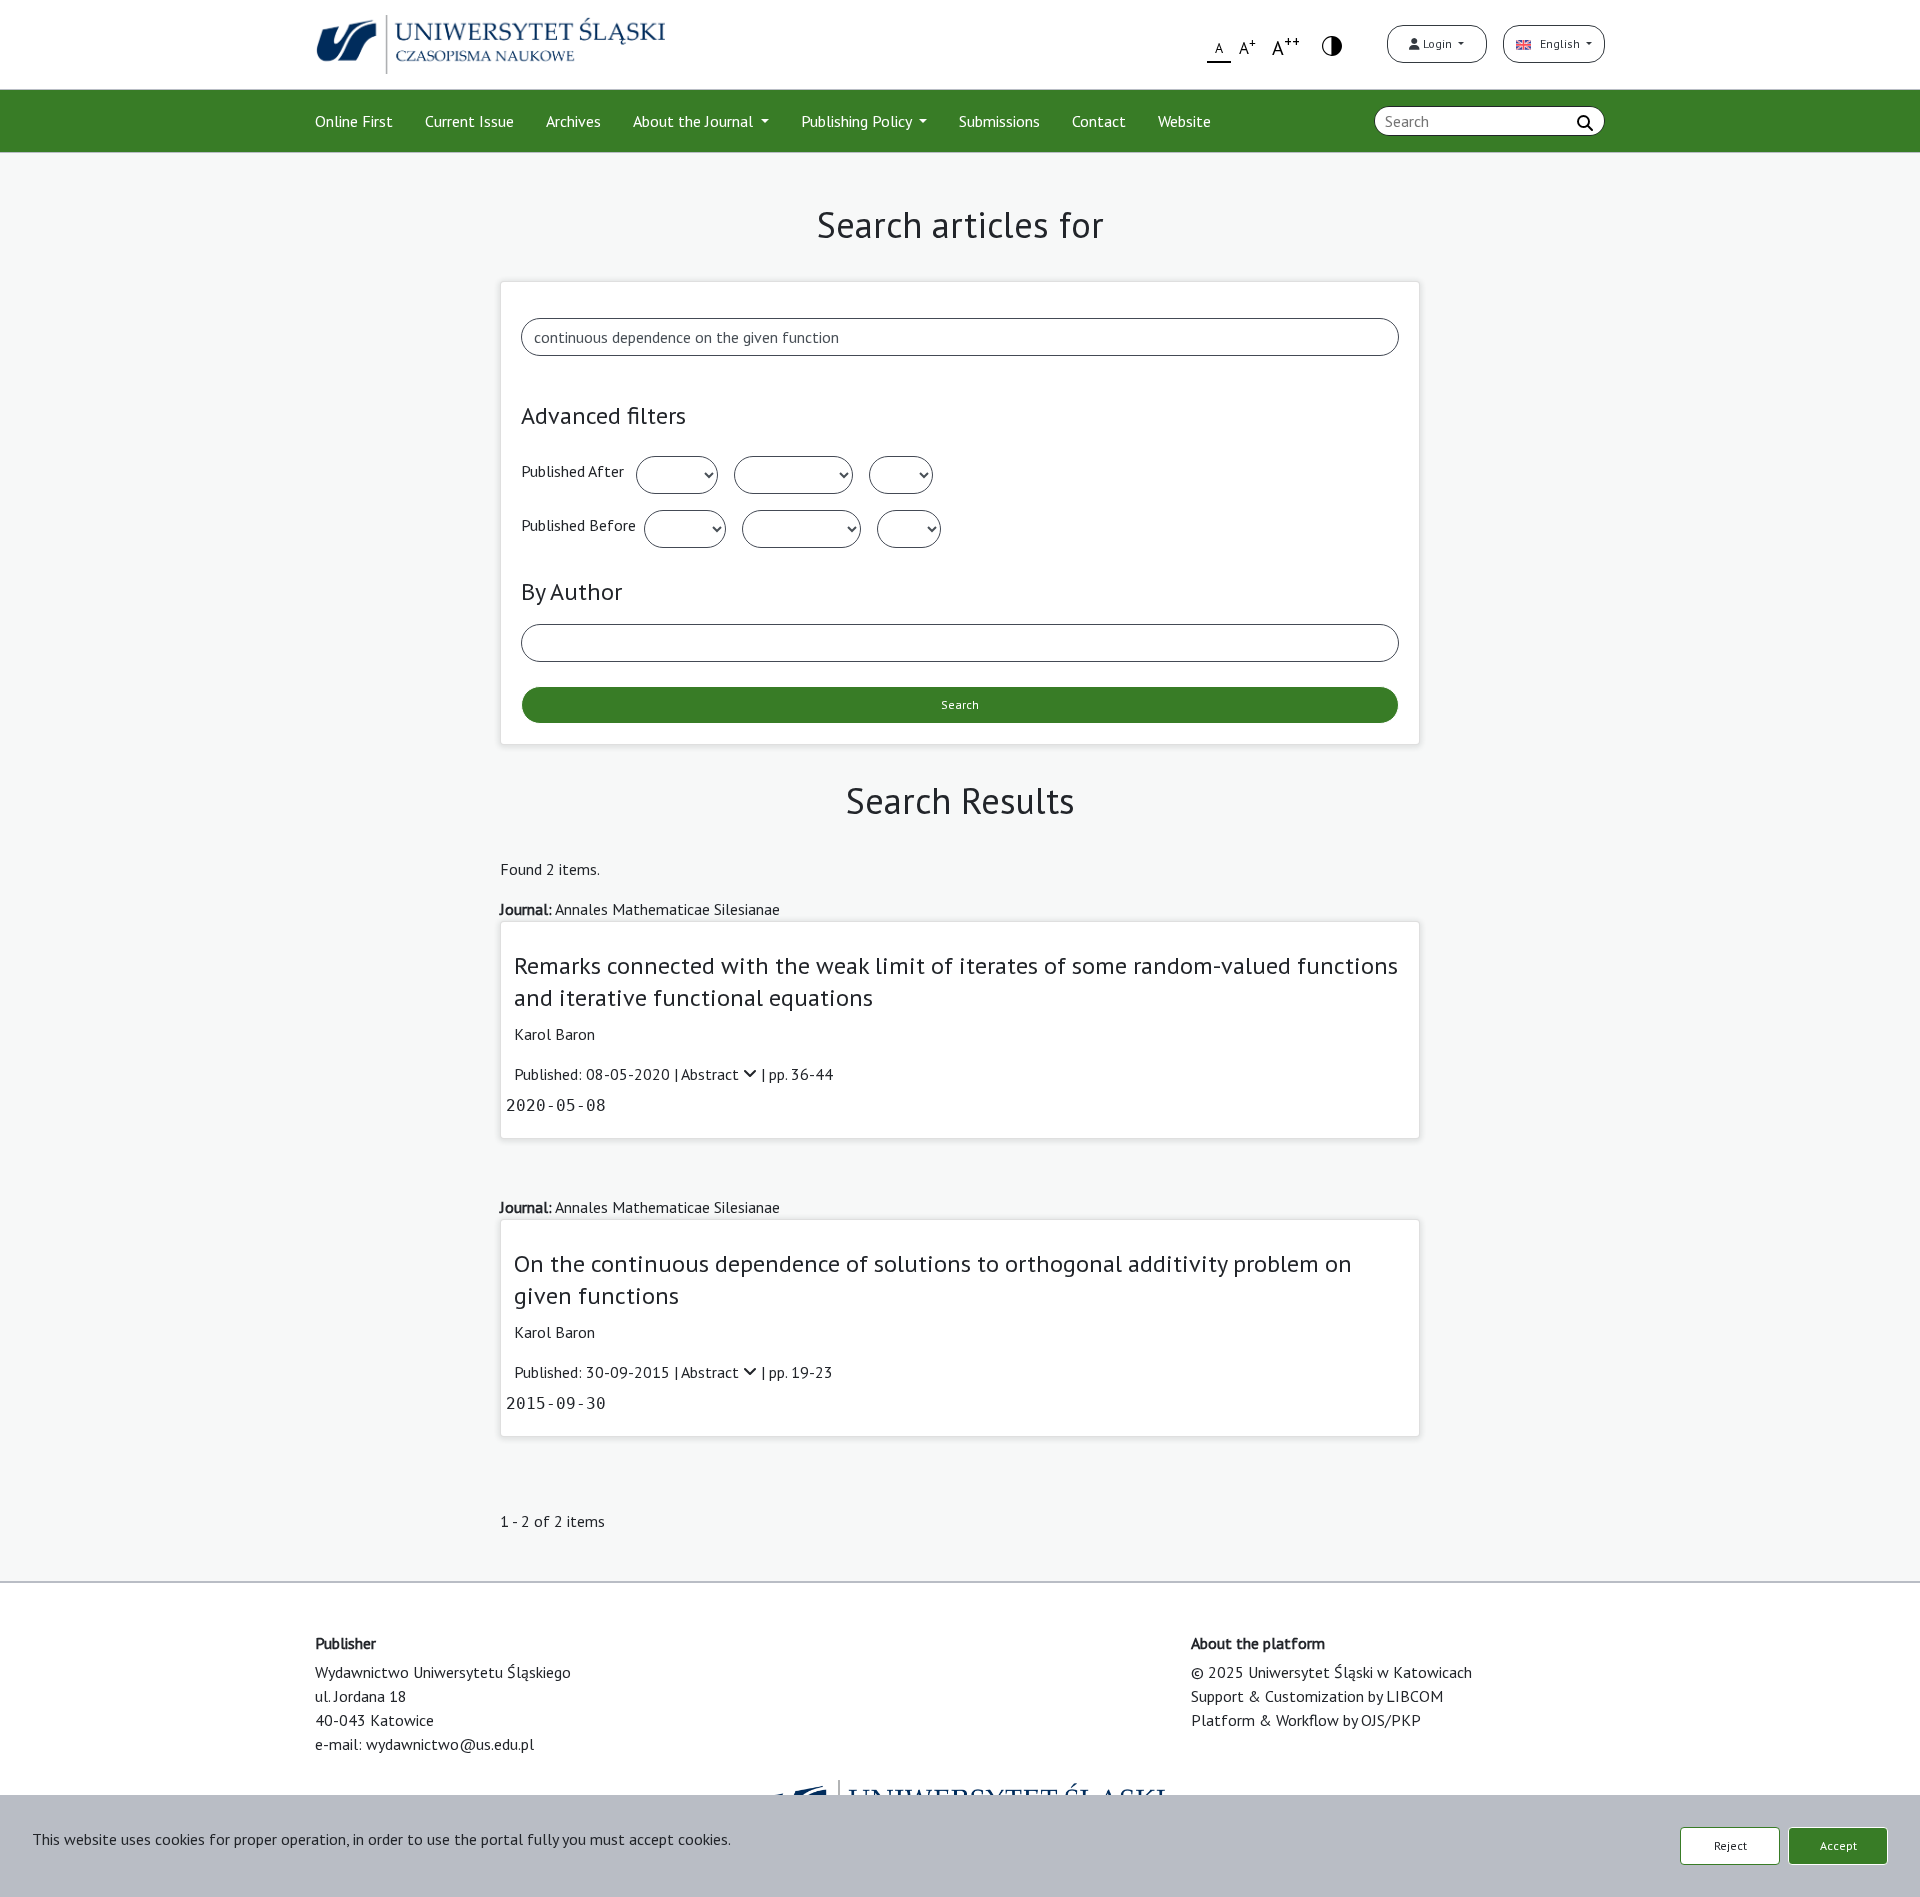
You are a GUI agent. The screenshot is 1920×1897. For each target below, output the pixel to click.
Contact (1099, 121)
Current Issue (469, 121)
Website (1184, 121)
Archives (573, 121)
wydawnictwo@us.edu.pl (450, 1744)
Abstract (712, 1074)
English (1557, 43)
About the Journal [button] (695, 121)
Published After (572, 471)
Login (1437, 43)
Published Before (578, 525)
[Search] (1585, 123)
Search (960, 704)
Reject (1730, 1845)
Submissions (999, 121)
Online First (354, 121)
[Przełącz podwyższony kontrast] (1332, 44)
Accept (1838, 1845)
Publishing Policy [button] (858, 121)
